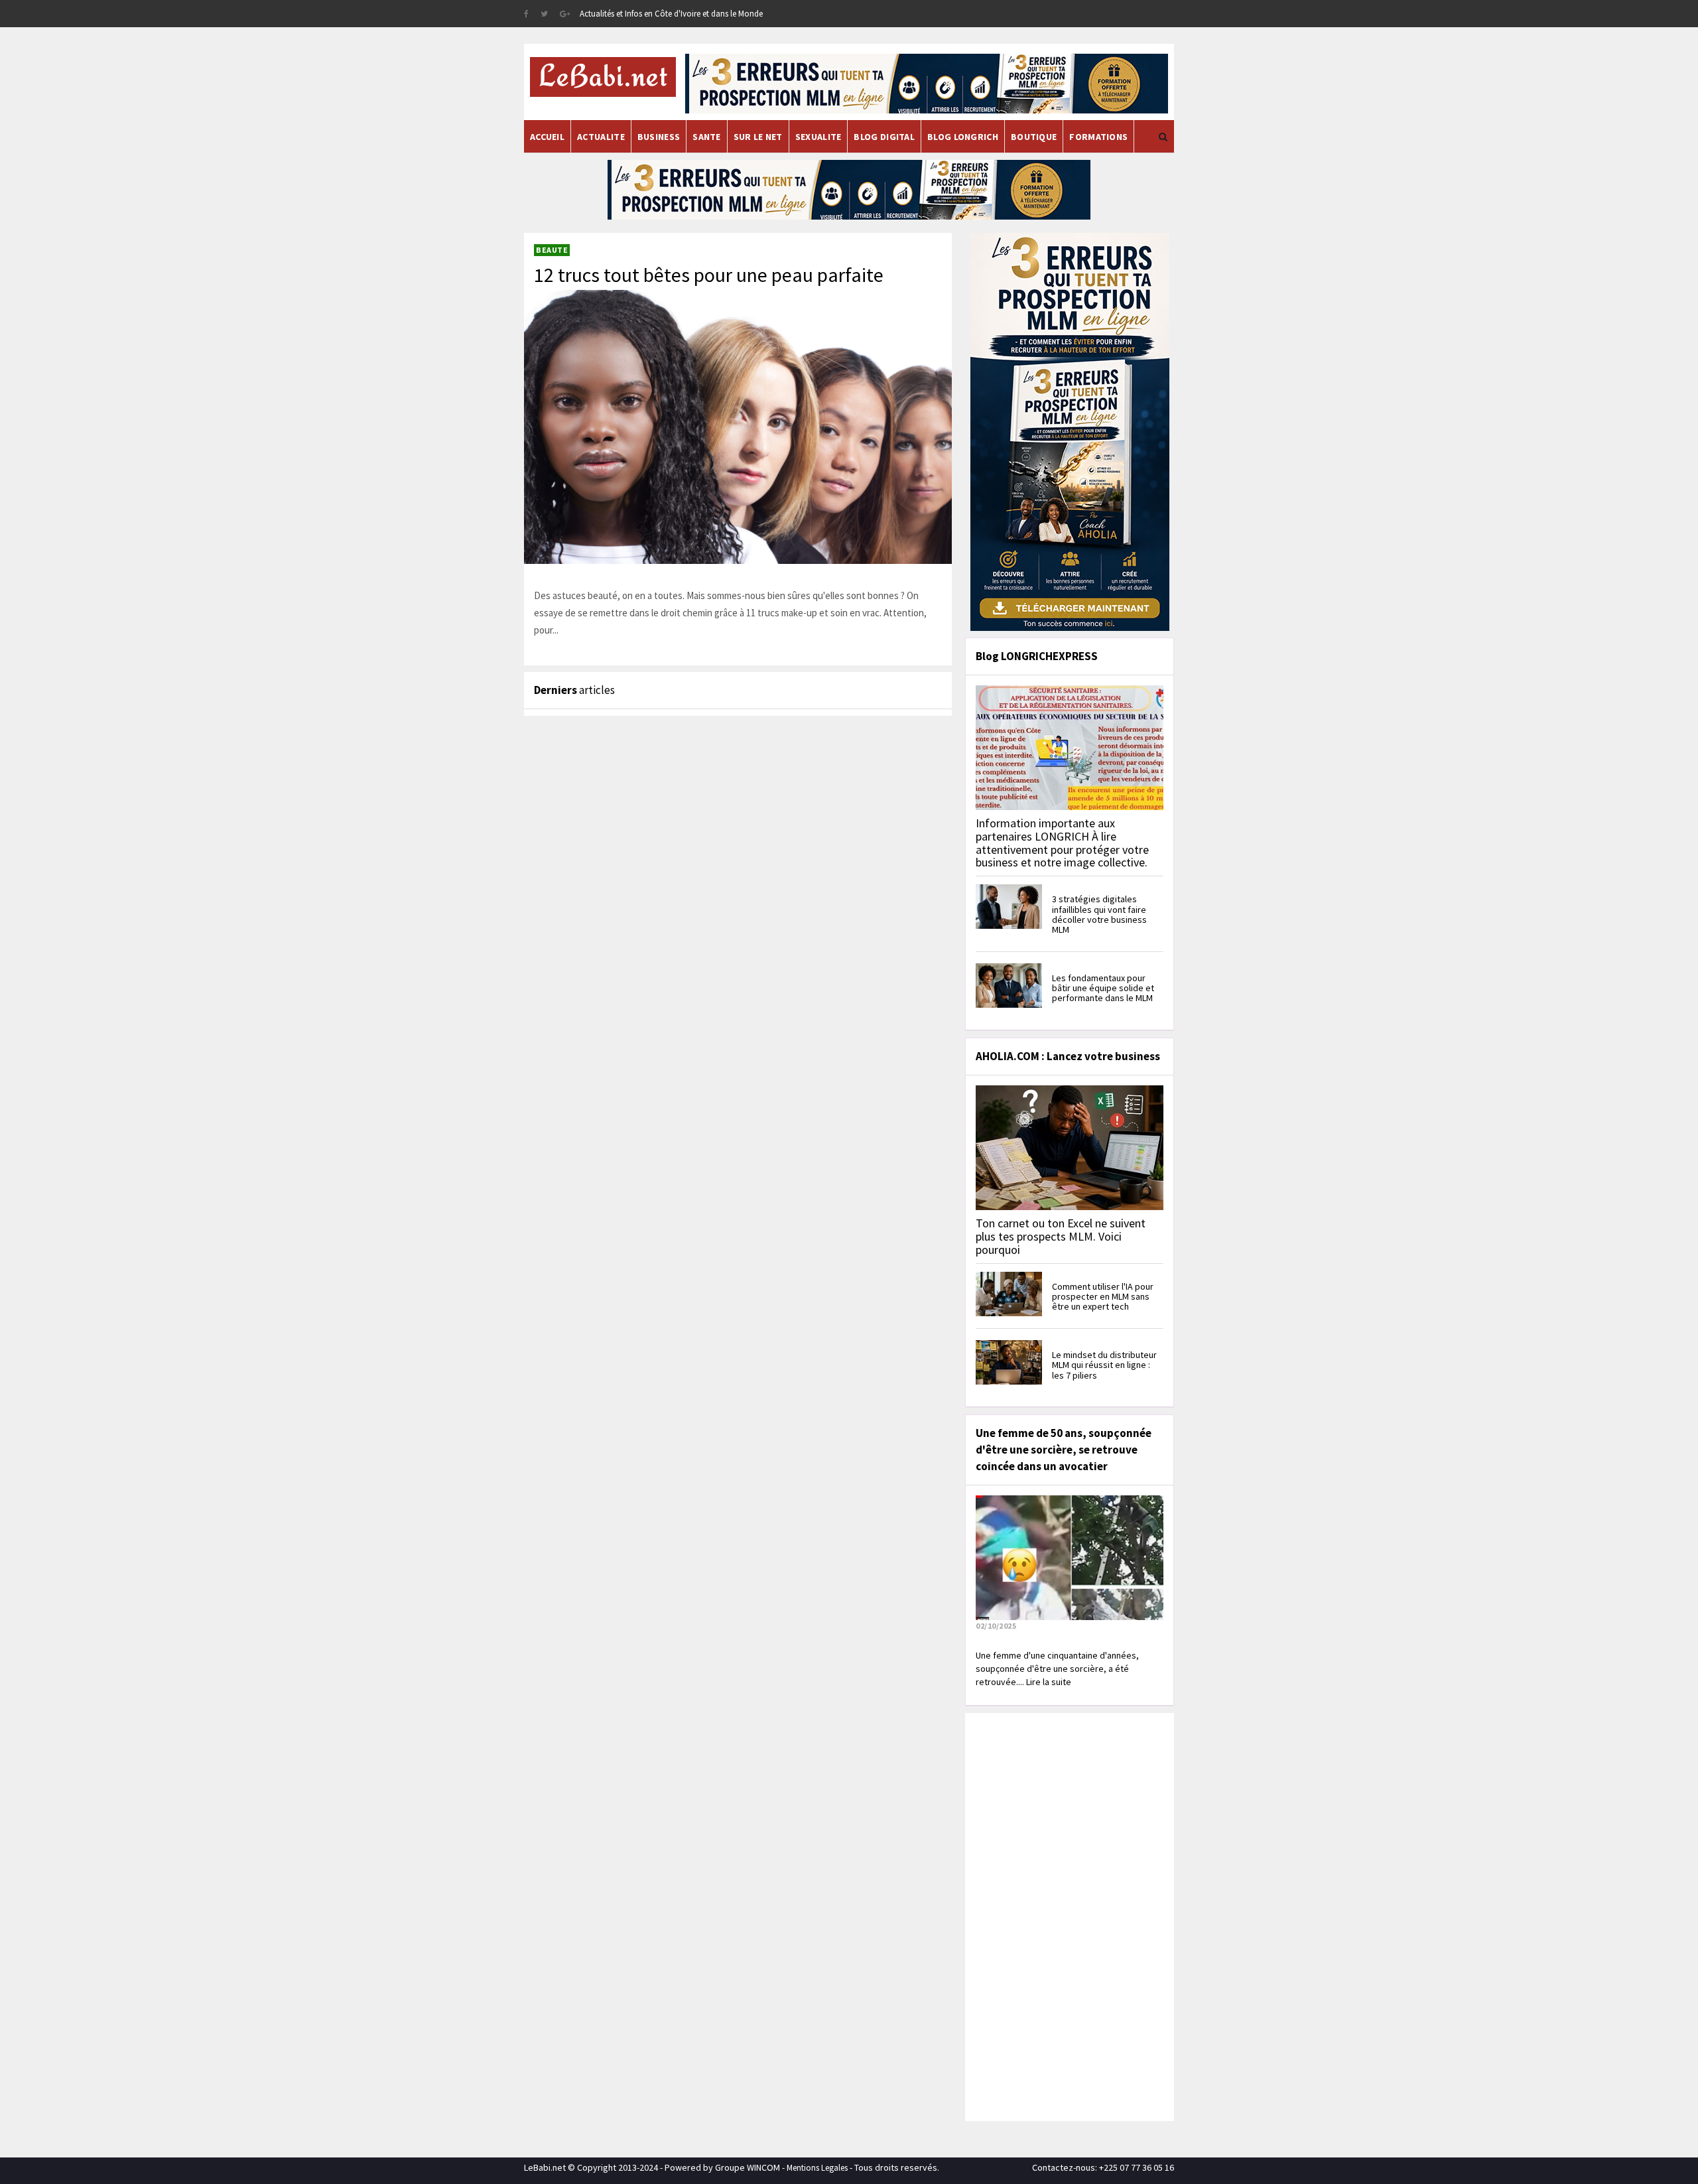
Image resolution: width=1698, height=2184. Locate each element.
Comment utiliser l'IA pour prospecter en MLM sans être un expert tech (1103, 1297)
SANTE (707, 137)
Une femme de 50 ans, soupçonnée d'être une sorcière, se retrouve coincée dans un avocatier (1064, 1450)
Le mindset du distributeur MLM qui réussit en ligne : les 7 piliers (1104, 1365)
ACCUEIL (547, 137)
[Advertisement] (1068, 1915)
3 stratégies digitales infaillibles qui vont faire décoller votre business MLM (1099, 914)
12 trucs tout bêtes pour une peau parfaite (709, 275)
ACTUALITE (601, 137)
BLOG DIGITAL (884, 137)
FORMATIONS (1098, 137)
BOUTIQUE (1034, 137)
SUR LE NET (758, 137)
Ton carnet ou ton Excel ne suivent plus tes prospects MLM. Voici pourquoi (1061, 1236)
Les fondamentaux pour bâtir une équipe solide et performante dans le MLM (1103, 988)
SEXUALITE (818, 137)
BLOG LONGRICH (963, 137)
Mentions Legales (817, 2168)
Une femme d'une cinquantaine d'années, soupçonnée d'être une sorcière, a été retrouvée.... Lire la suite (1057, 1669)
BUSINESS (659, 137)
